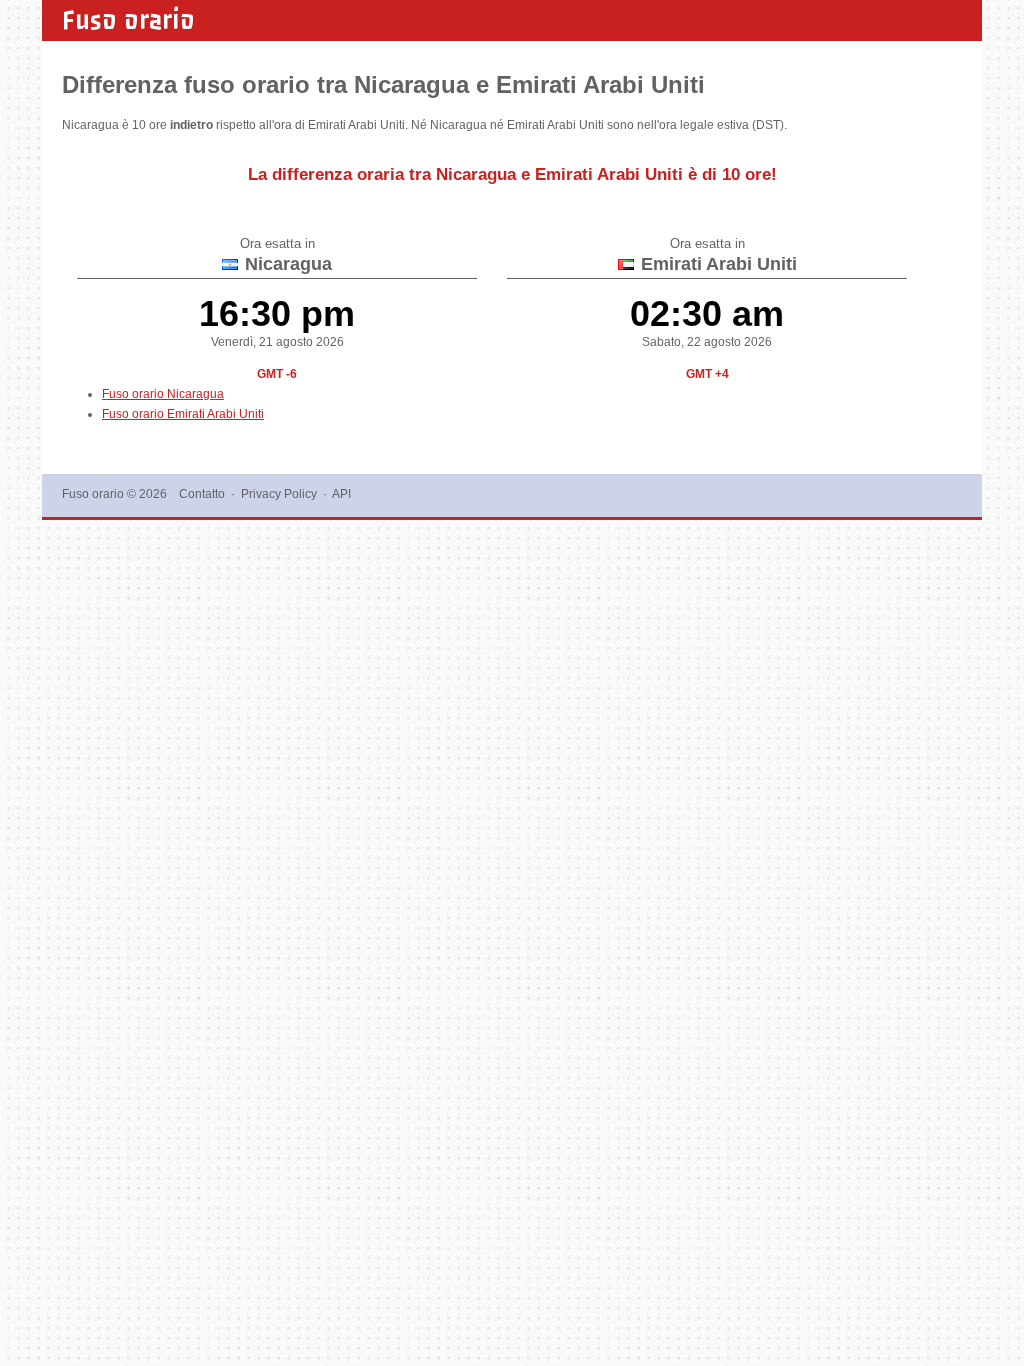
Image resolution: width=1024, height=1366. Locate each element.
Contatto (202, 494)
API (341, 494)
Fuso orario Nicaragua (163, 394)
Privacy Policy (279, 494)
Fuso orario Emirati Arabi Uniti (183, 414)
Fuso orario (128, 20)
